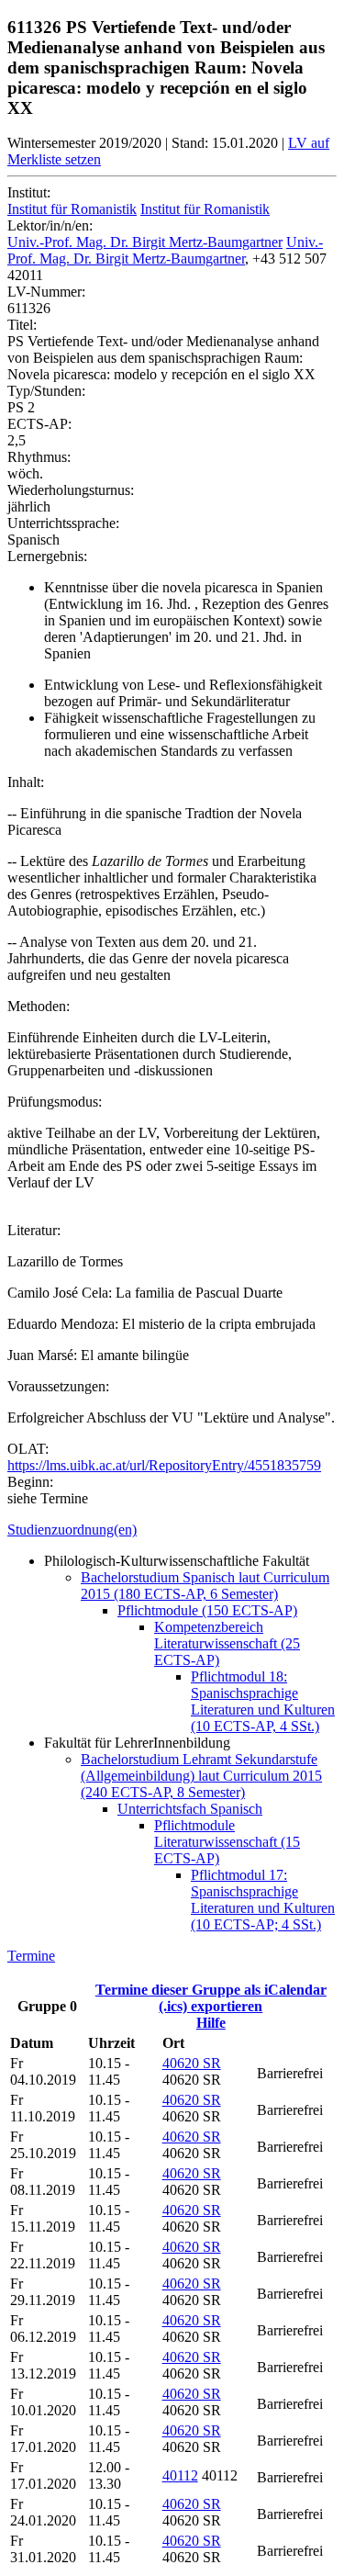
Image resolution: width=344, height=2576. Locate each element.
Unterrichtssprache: (63, 523)
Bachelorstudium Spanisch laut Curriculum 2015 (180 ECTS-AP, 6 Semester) (205, 1586)
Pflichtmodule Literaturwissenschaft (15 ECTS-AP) (227, 1842)
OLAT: (28, 1449)
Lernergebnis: (47, 556)
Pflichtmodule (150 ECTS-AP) (207, 1610)
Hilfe (211, 2023)
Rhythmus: (39, 457)
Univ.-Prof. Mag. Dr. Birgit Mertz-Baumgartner (145, 242)
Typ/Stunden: (46, 391)
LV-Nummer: (46, 292)
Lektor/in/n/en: (50, 225)
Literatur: (34, 1230)
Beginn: (30, 1482)
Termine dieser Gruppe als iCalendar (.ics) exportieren (211, 1998)
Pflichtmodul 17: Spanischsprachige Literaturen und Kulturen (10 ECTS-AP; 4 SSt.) (263, 1900)
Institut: (29, 192)
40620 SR (192, 2063)
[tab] (172, 1530)
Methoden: (39, 1006)
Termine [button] (31, 1956)
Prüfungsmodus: (55, 1102)
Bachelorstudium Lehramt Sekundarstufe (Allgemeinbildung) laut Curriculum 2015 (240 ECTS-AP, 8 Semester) (201, 1776)
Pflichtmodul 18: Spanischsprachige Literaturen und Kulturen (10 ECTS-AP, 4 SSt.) (263, 1701)
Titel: (22, 325)
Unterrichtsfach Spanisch (190, 1809)
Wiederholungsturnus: (71, 490)
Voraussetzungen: (58, 1386)
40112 (180, 2475)
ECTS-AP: (39, 424)
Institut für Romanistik (72, 209)
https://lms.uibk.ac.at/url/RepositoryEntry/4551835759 (164, 1465)
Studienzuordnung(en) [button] (72, 1530)
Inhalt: (26, 782)
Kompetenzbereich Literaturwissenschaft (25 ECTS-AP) (227, 1643)
